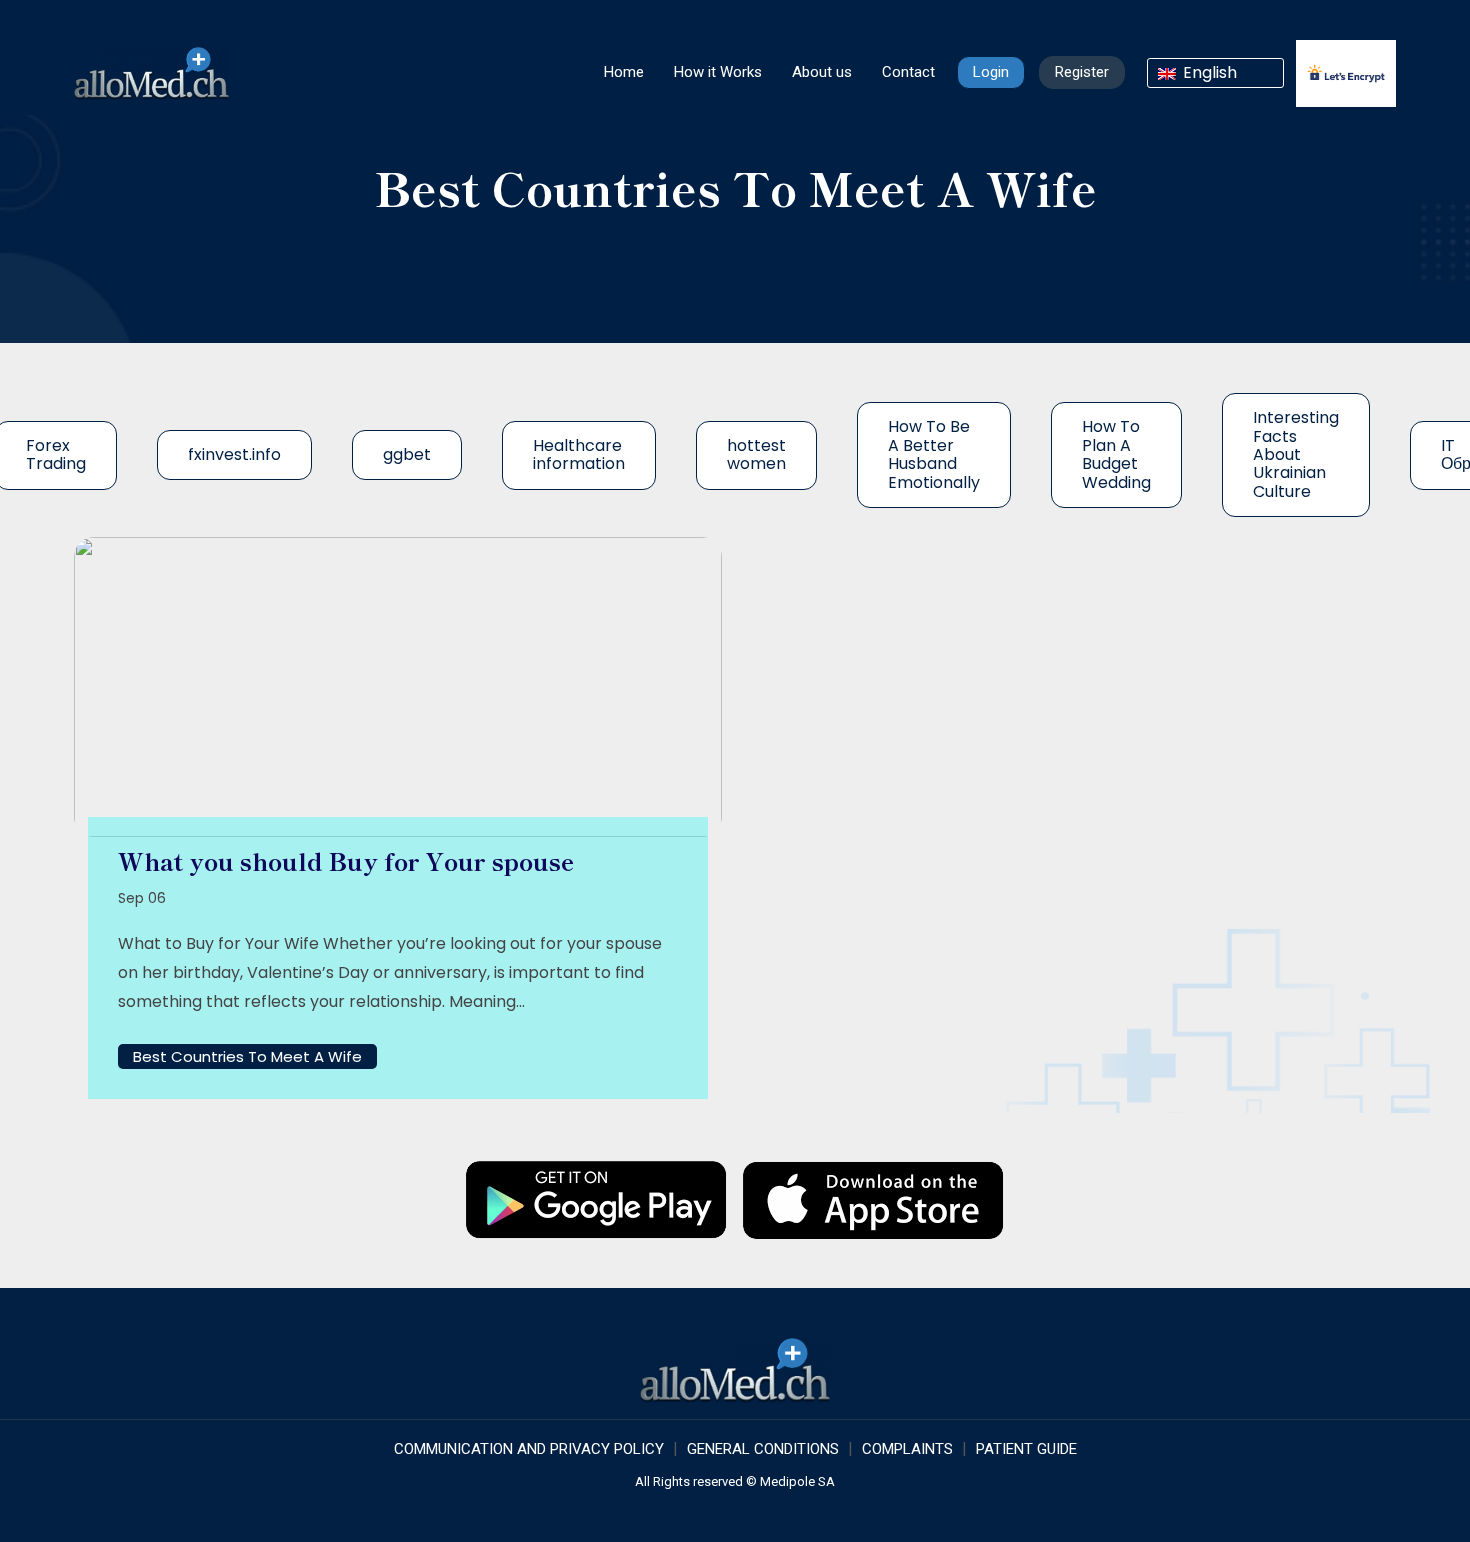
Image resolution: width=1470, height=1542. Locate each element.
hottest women (756, 454)
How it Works (718, 72)
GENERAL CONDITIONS (763, 1449)
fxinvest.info (234, 454)
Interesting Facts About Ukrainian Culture (1296, 454)
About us (822, 72)
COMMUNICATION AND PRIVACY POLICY (529, 1449)
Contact (908, 72)
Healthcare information (579, 454)
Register (1082, 72)
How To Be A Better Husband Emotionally (934, 454)
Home (624, 72)
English (1208, 73)
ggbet (407, 454)
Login (991, 72)
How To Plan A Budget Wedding (1116, 454)
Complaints (907, 1449)
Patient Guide (1026, 1449)
